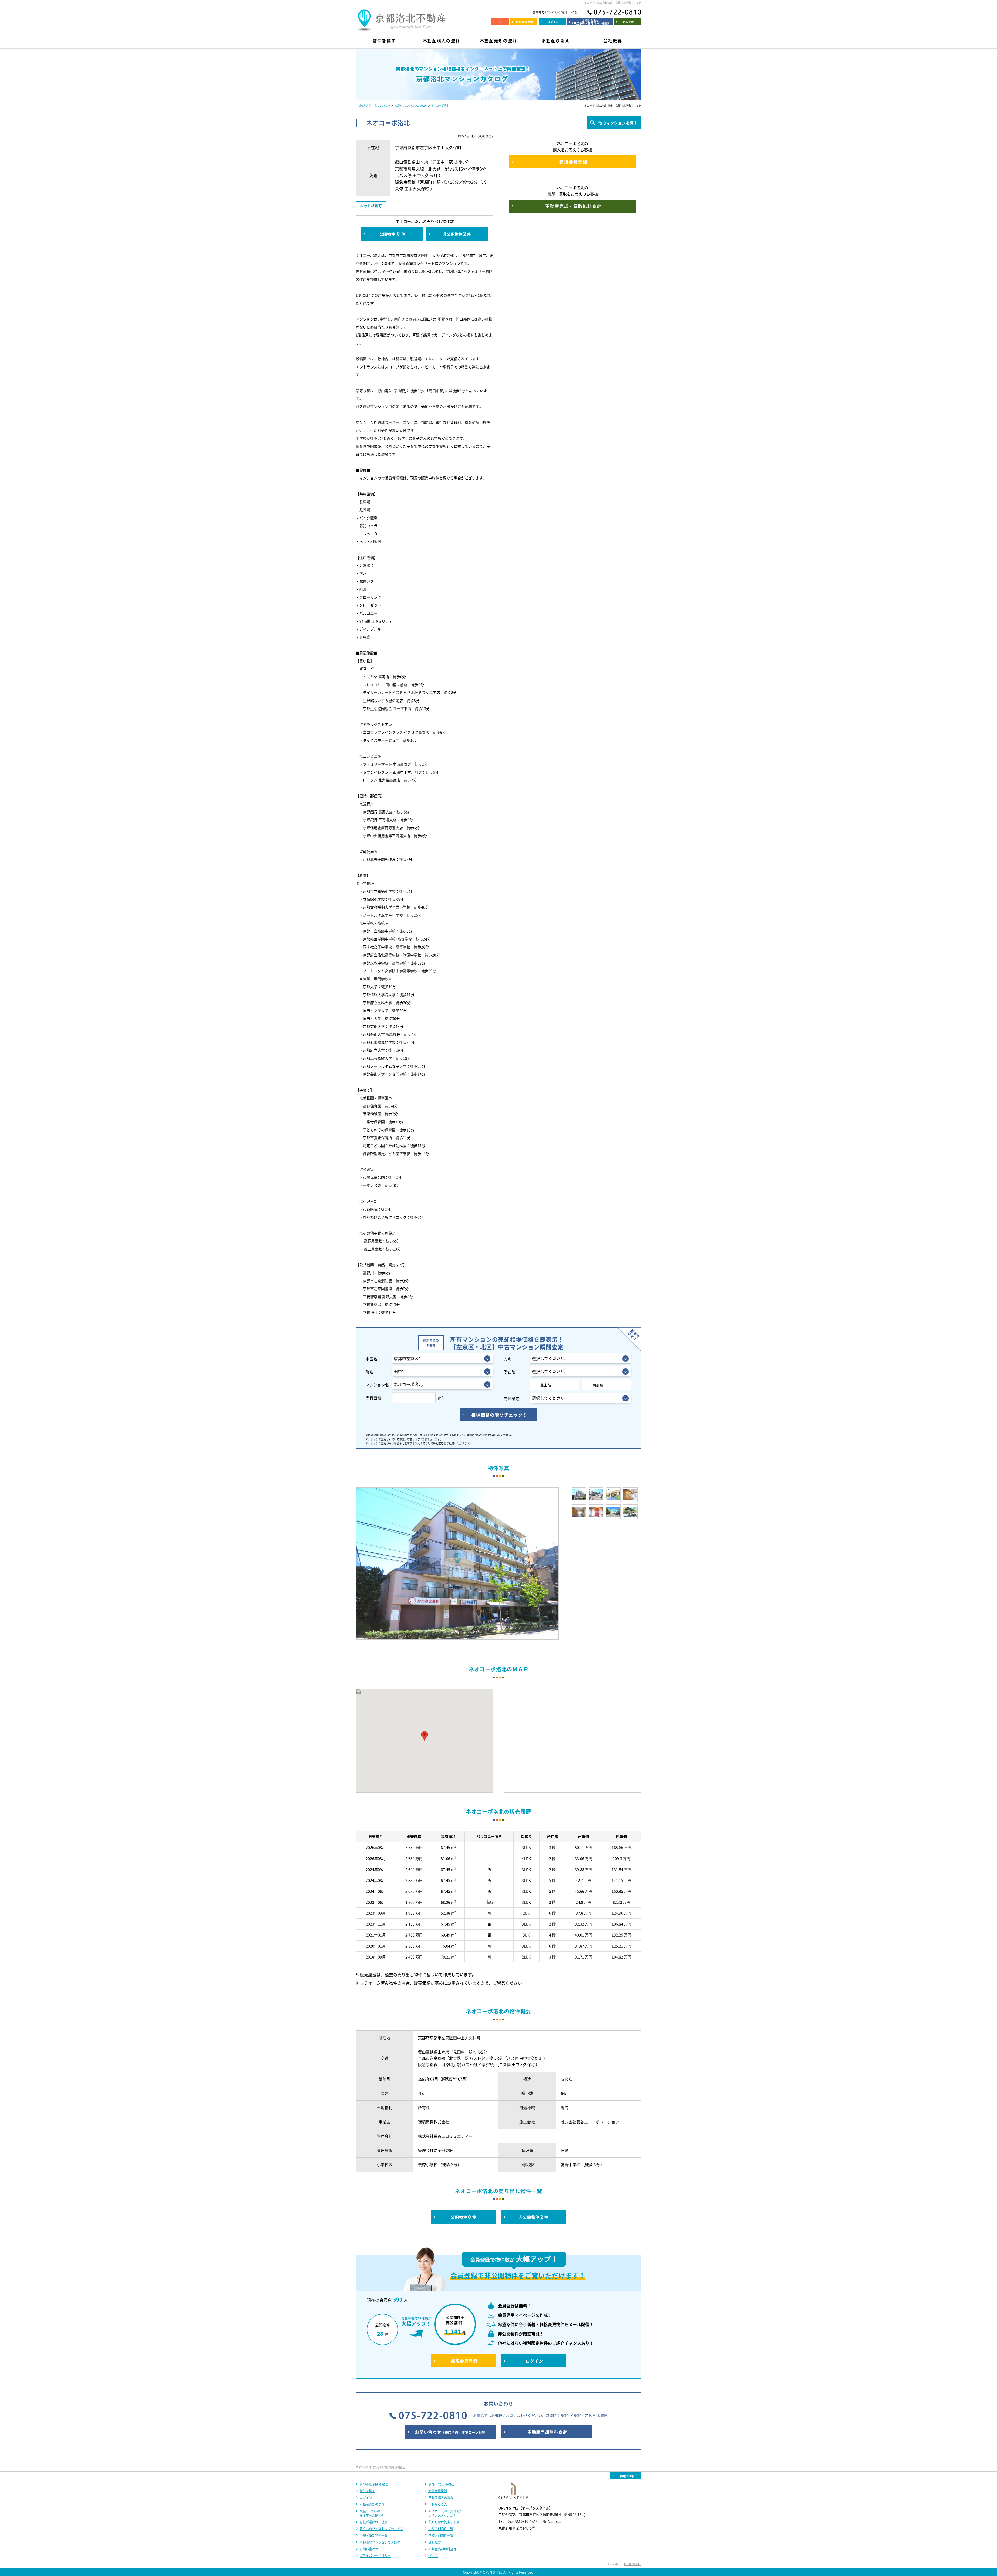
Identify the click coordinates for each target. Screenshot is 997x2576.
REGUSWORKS (633, 2564)
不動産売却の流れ (372, 2504)
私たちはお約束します (444, 2522)
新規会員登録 (438, 2491)
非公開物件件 (457, 234)
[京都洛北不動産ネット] (401, 27)
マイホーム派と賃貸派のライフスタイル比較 (446, 2513)
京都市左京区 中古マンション (373, 105)
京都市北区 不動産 (441, 2484)
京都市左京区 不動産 (374, 2484)
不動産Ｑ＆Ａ (438, 2504)
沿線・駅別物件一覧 (374, 2536)
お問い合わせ (369, 2549)
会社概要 (435, 2542)
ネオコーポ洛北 (440, 105)
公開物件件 (392, 234)
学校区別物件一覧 (441, 2536)
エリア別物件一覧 (441, 2529)
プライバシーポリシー (375, 2556)
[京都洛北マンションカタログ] (498, 74)
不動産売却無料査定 (442, 2549)
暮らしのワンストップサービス (381, 2529)
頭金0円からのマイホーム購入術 (372, 2513)
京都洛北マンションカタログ (410, 105)
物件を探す (367, 2491)
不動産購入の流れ (441, 2498)
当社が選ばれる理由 (374, 2522)
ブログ (433, 2556)
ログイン (366, 2498)
